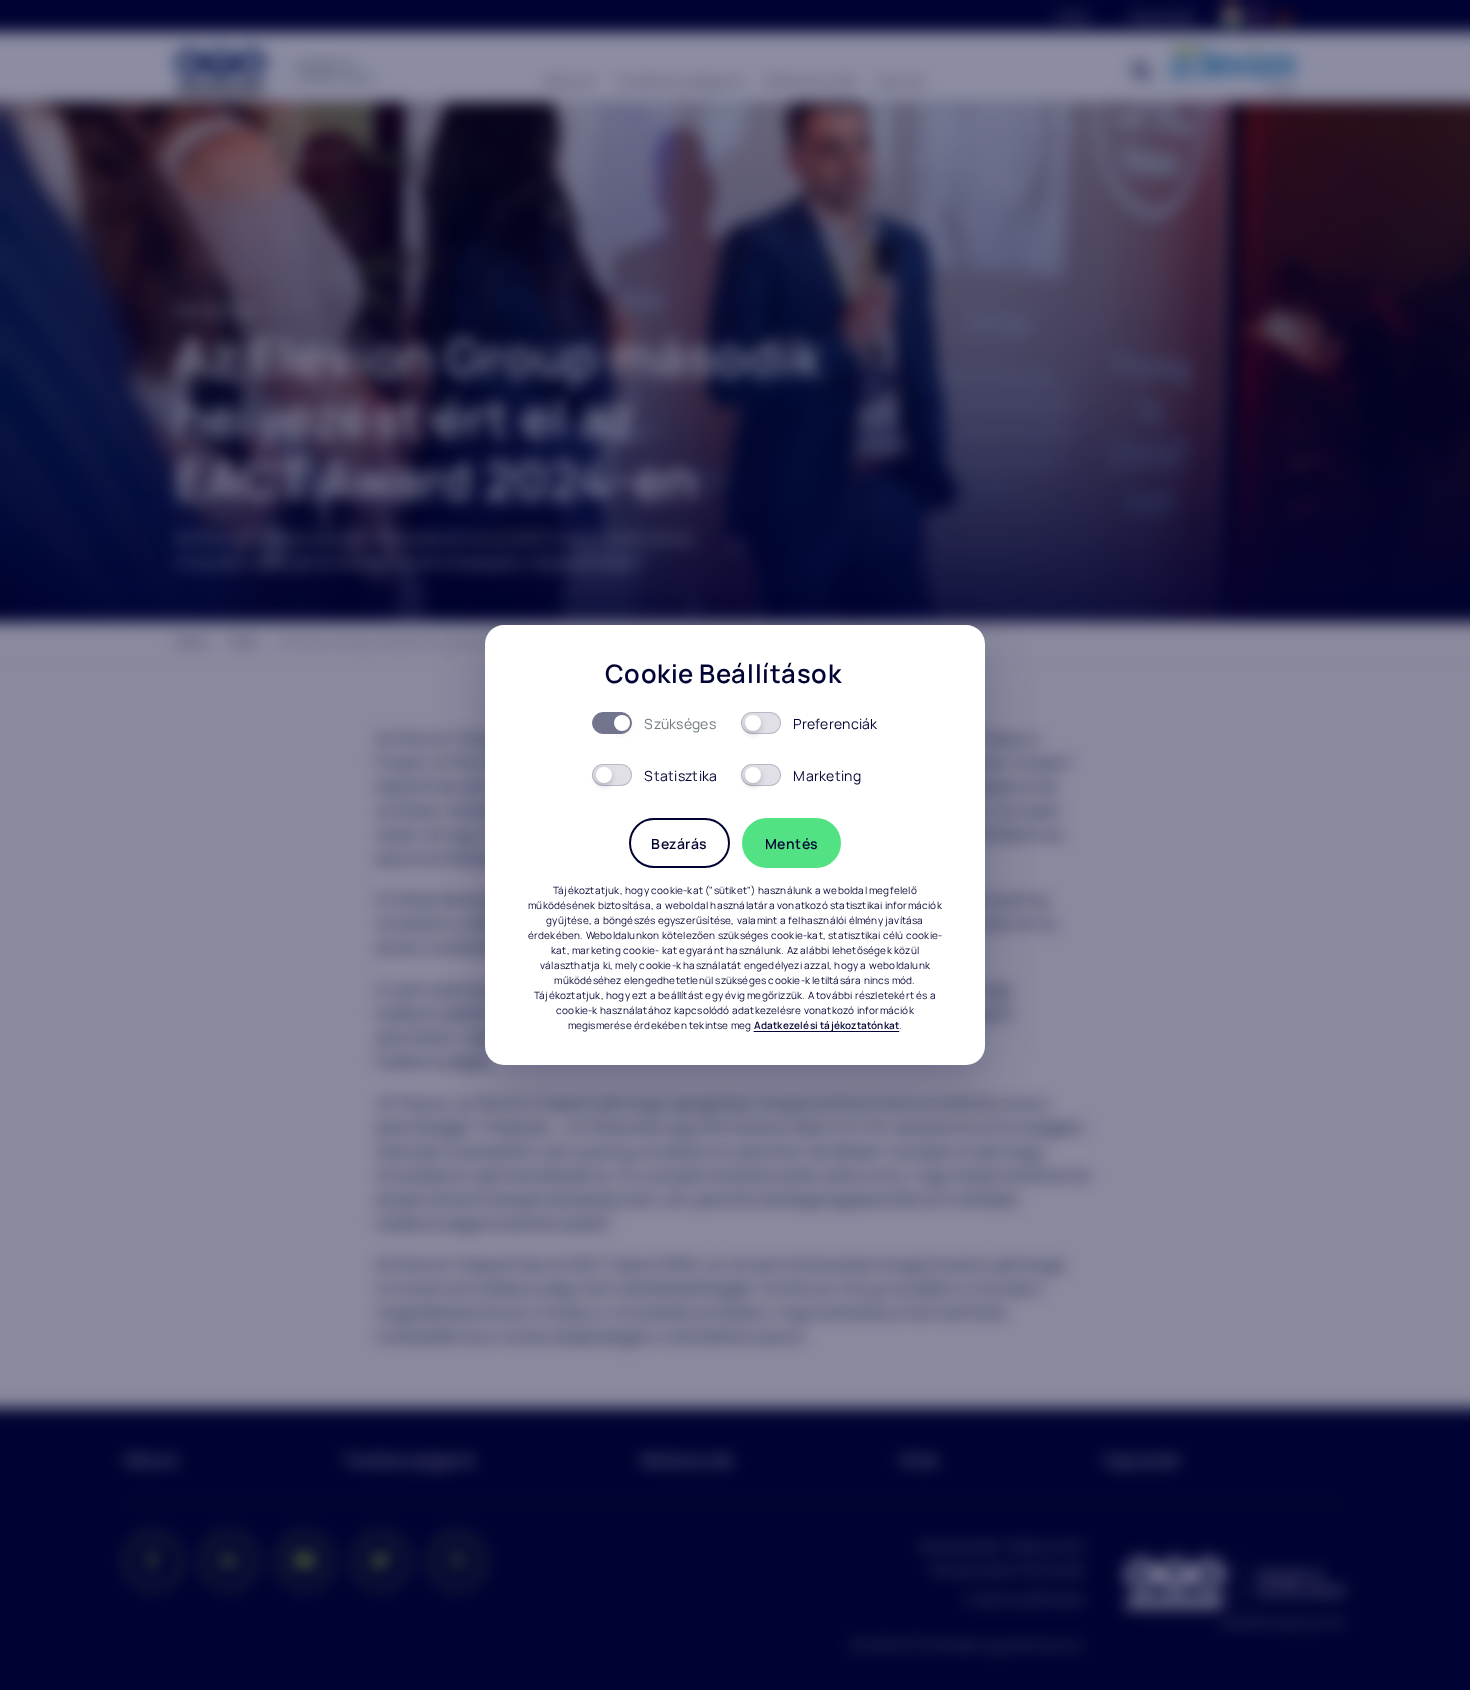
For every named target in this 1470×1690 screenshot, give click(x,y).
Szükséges (680, 723)
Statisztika (680, 775)
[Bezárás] (942, 668)
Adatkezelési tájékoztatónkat (827, 1025)
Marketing (827, 775)
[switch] (761, 723)
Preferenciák (835, 723)
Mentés (792, 843)
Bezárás (679, 843)
